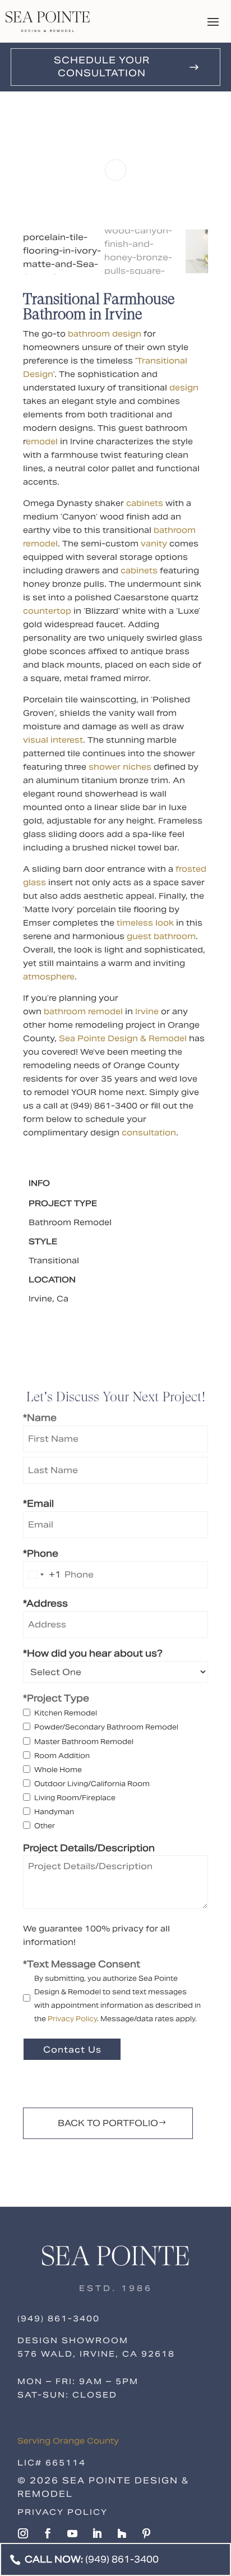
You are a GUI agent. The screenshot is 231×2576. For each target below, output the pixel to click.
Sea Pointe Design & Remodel (123, 1038)
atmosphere (49, 977)
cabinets (145, 503)
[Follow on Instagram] (23, 2533)
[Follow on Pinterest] (146, 2533)
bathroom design (105, 334)
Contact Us (72, 2050)
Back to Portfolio (108, 2123)
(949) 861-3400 (59, 2319)
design (184, 388)
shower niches (120, 767)
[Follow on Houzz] (122, 2533)
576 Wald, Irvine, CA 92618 (96, 2354)
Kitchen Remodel (66, 1713)
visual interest (53, 740)
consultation (149, 1133)
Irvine (147, 1011)
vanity (154, 544)
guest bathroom (161, 936)
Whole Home (58, 1770)
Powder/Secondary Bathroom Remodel (106, 1727)
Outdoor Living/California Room (92, 1784)
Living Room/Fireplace (75, 1798)
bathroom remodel (83, 1011)
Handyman (54, 1812)
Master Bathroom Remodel (84, 1742)
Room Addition (62, 1756)
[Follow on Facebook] (48, 2533)
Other (45, 1826)
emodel (42, 441)
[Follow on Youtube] (72, 2533)
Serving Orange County (68, 2441)
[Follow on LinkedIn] (97, 2533)
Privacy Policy (72, 2019)
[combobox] (42, 1575)
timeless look (145, 923)
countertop (47, 611)
